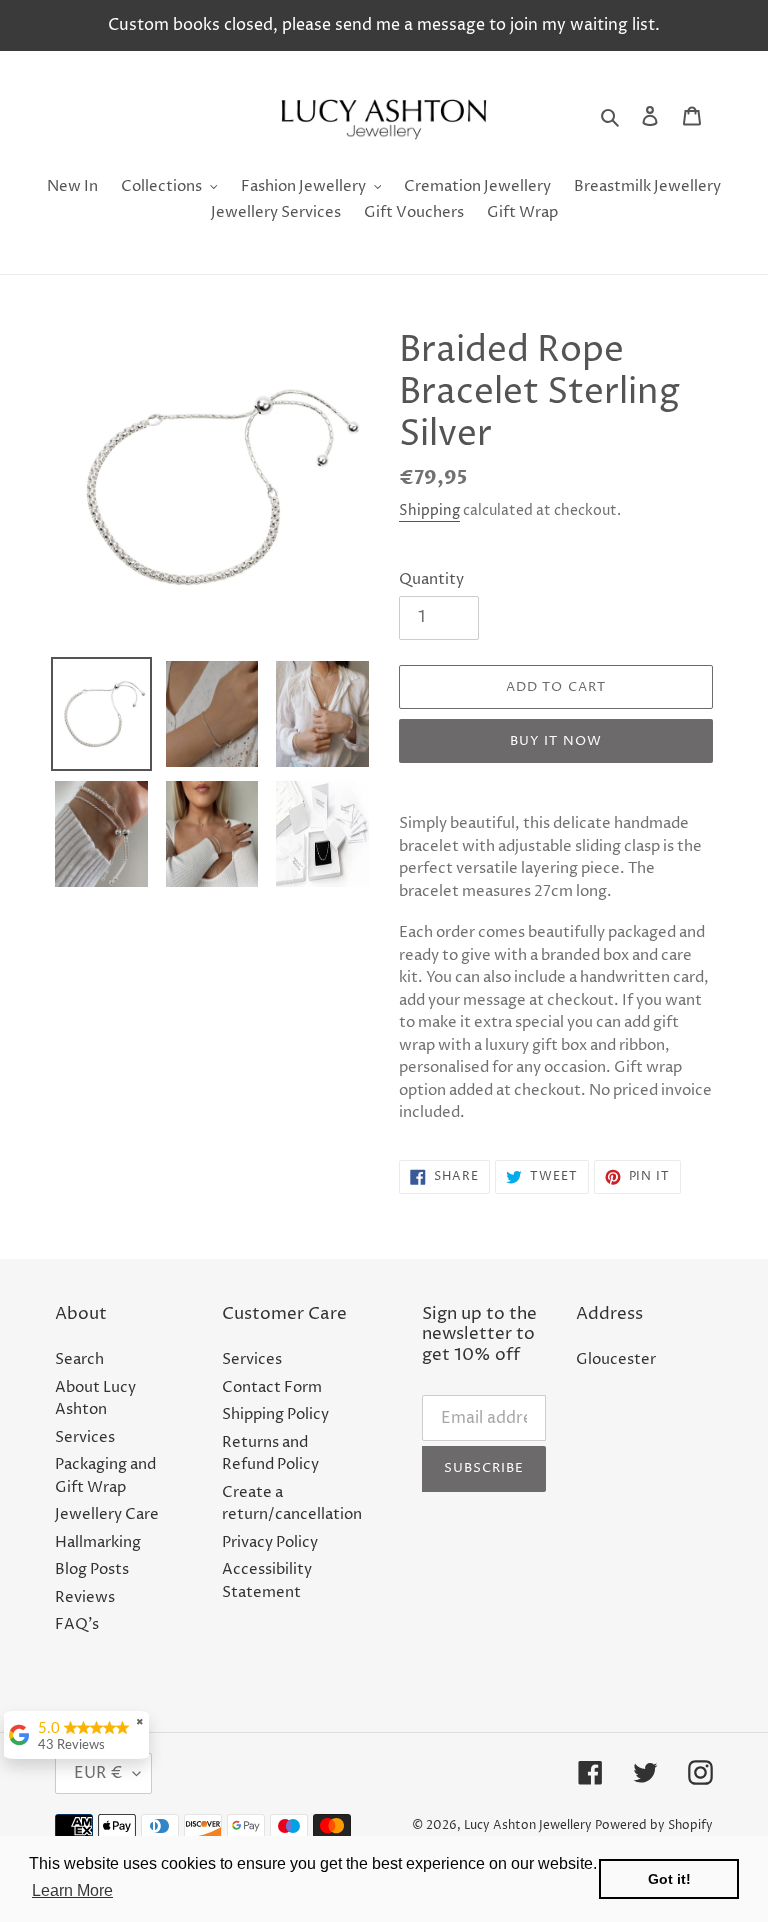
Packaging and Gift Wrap (105, 1476)
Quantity (431, 579)
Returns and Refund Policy (270, 1454)
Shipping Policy (275, 1414)
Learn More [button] (72, 1890)
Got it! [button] (669, 1879)
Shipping (429, 510)
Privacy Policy (270, 1542)
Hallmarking (98, 1542)
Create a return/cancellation (292, 1504)
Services (85, 1437)
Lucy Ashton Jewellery (528, 1825)
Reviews (85, 1597)
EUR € (98, 1773)
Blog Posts (92, 1569)
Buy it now (555, 741)
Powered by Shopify (654, 1825)
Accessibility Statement (267, 1581)
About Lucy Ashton (95, 1399)
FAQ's (77, 1624)
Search (79, 1359)
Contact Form (272, 1387)
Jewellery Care (107, 1514)
